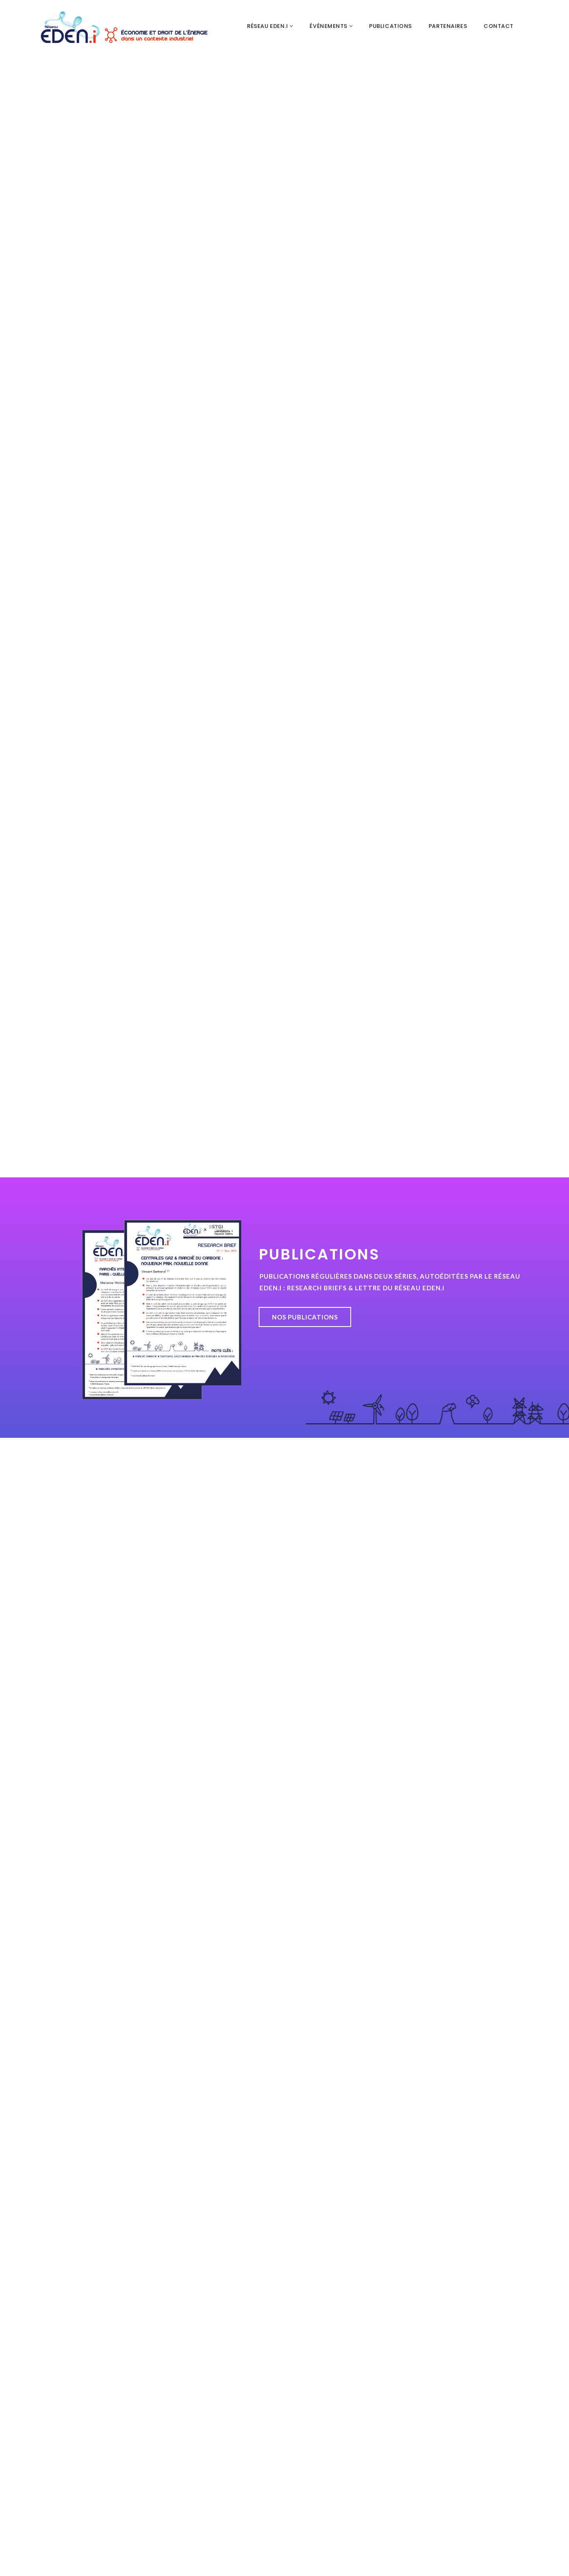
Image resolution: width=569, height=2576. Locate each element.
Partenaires (448, 26)
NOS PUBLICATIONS (305, 1317)
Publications (391, 26)
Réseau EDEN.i (268, 26)
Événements (329, 26)
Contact (499, 26)
